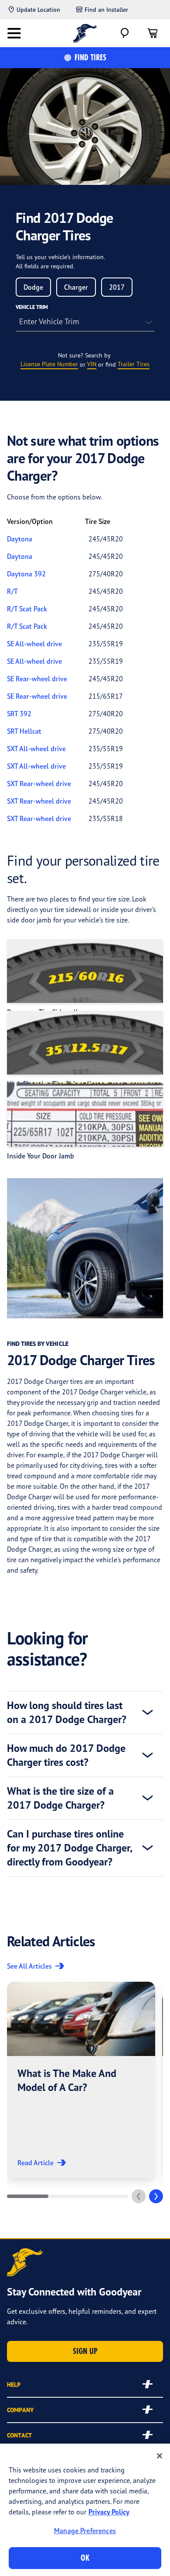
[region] (85, 2510)
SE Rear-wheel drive (37, 679)
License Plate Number (49, 364)
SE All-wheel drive (34, 644)
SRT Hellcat (24, 731)
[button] (81, 2080)
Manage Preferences (85, 2531)
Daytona (20, 539)
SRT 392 (19, 714)
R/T (12, 591)
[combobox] (33, 287)
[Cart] (153, 33)
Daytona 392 (26, 574)
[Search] (125, 33)
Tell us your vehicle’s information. (60, 257)
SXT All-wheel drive (36, 749)
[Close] (160, 2456)
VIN (92, 364)
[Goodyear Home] (85, 33)
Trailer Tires (134, 364)
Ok (85, 2558)
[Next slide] (156, 2196)
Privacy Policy (109, 2512)
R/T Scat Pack (27, 609)
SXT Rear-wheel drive (39, 784)
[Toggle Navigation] (14, 33)
